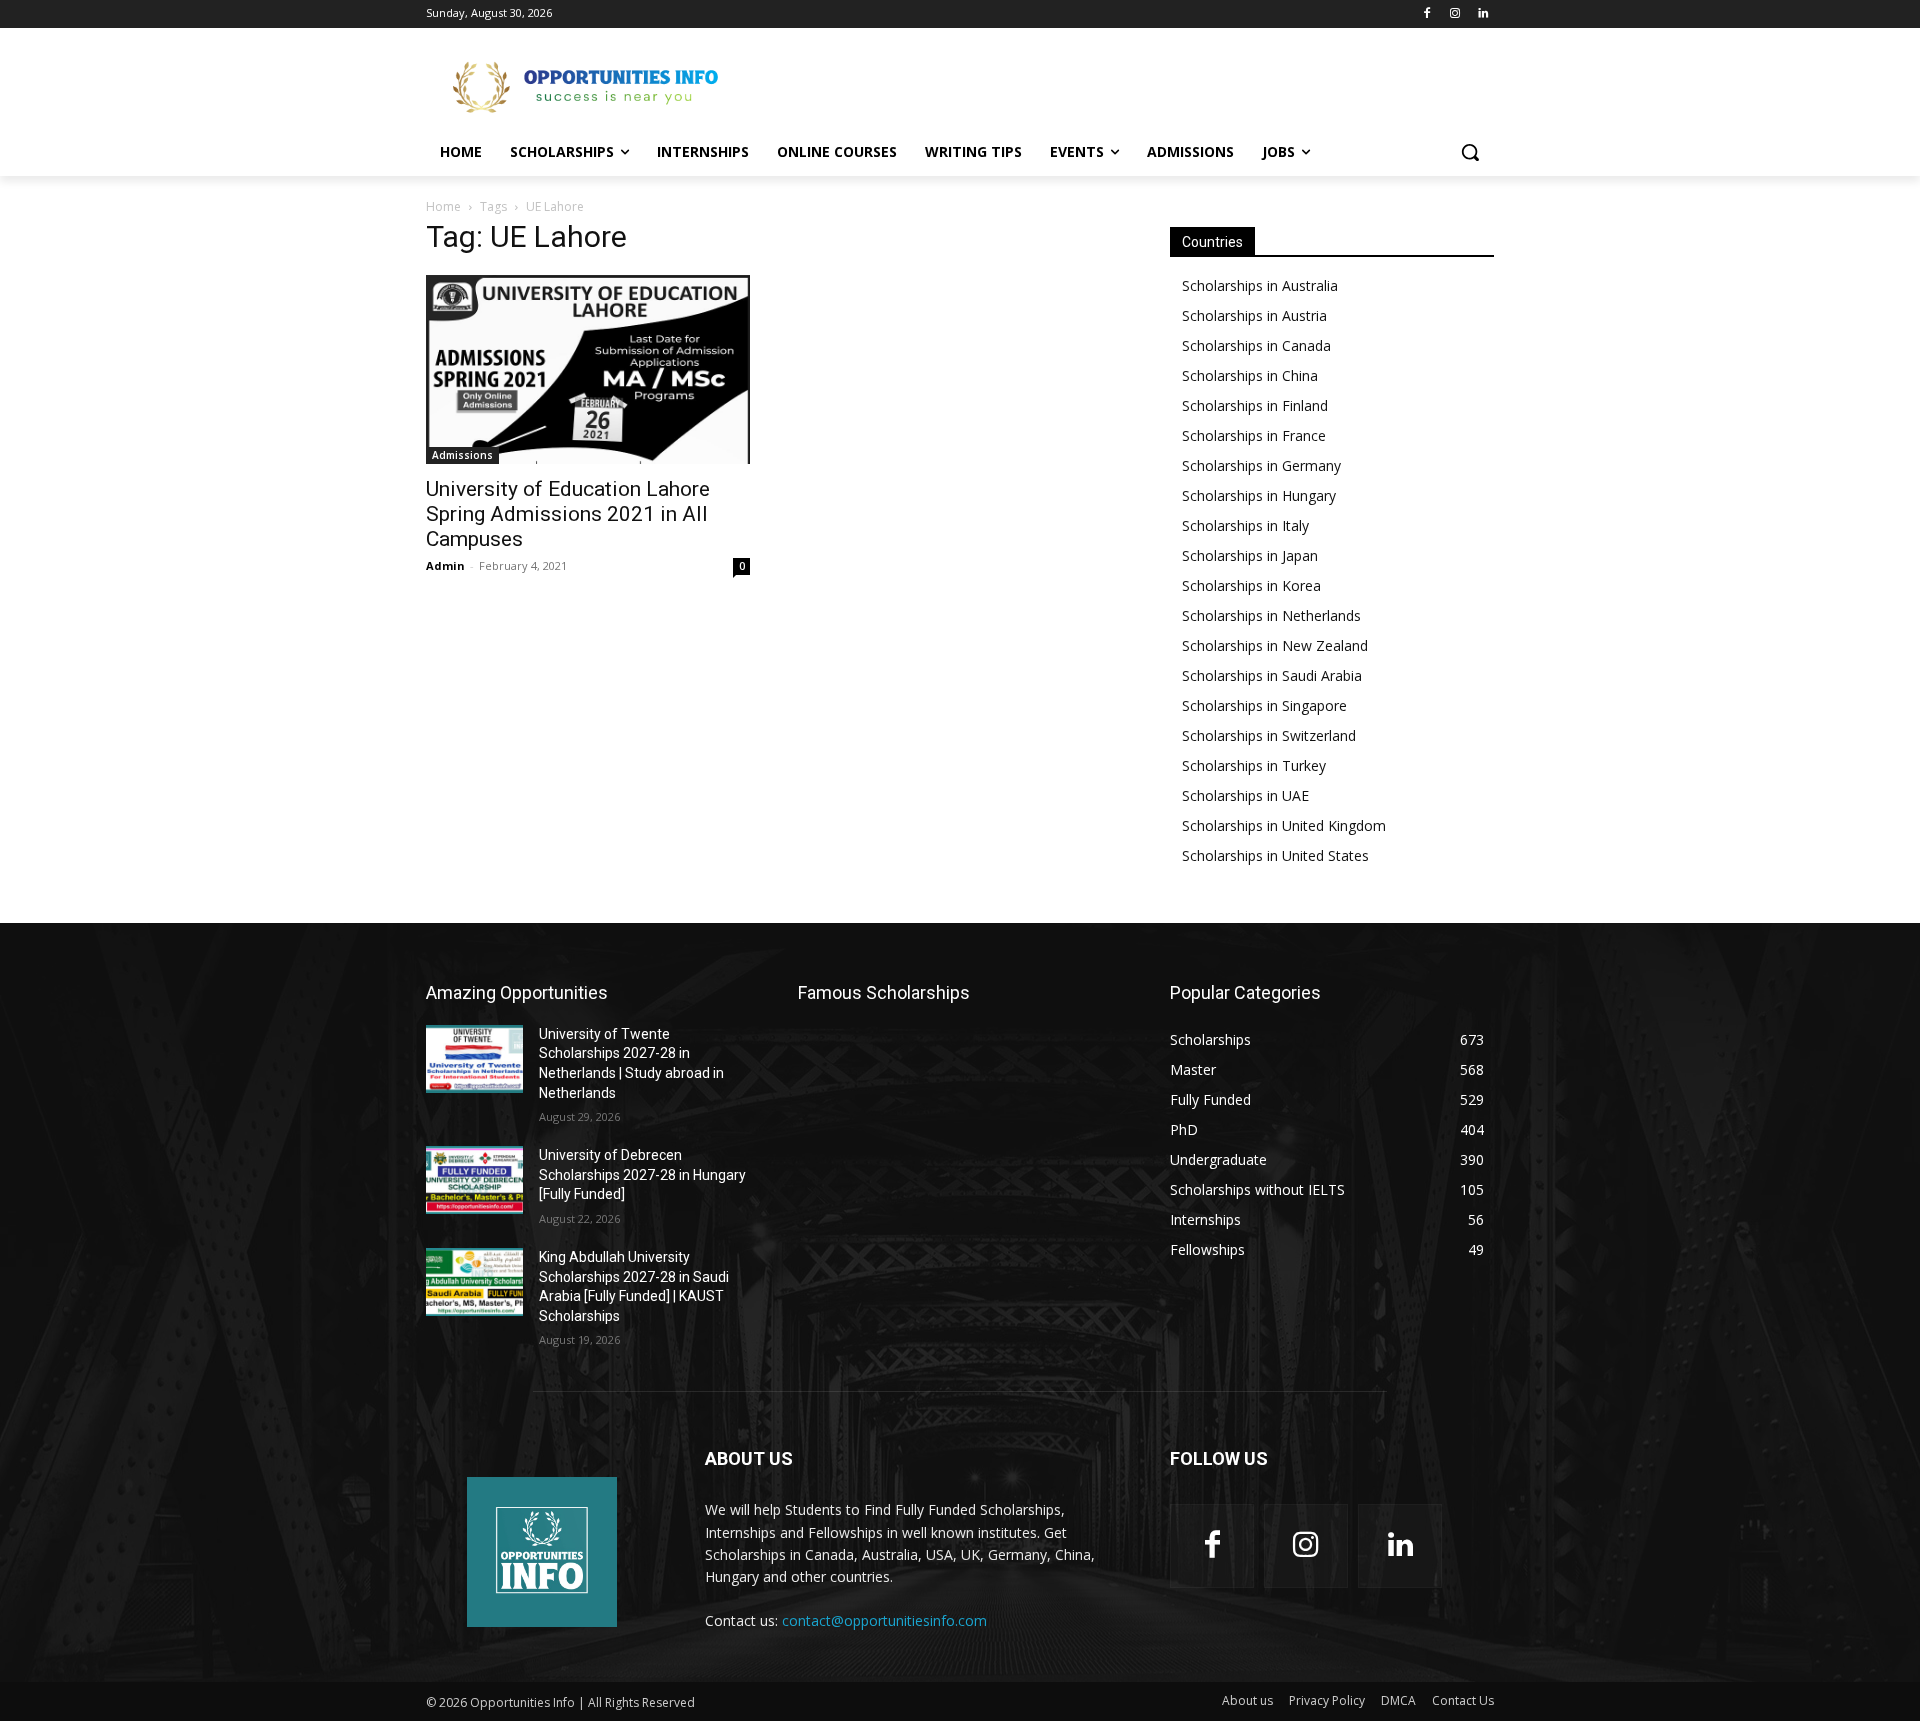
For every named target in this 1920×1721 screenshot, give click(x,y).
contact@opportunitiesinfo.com (884, 1620)
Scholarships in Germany (1261, 465)
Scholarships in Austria (1254, 315)
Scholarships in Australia (1260, 285)
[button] (1470, 152)
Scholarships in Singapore (1264, 705)
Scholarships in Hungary (1259, 495)
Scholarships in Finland (1255, 405)
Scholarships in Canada (1256, 345)
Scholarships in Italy (1245, 525)
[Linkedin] (1482, 14)
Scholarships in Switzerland (1269, 735)
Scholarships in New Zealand (1275, 645)
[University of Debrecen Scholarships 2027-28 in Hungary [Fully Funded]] (474, 1180)
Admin (445, 565)
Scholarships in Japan (1250, 555)
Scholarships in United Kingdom (1284, 825)
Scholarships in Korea (1251, 585)
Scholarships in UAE (1245, 795)
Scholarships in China (1250, 375)
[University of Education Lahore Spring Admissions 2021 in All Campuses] (588, 369)
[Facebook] (1427, 14)
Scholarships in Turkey (1254, 765)
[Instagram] (1454, 14)
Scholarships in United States (1275, 855)
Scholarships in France (1254, 435)
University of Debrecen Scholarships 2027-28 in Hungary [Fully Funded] (642, 1174)
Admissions (462, 455)
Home (443, 206)
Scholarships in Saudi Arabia (1272, 675)
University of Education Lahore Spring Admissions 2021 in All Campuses (568, 514)
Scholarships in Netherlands (1271, 615)
